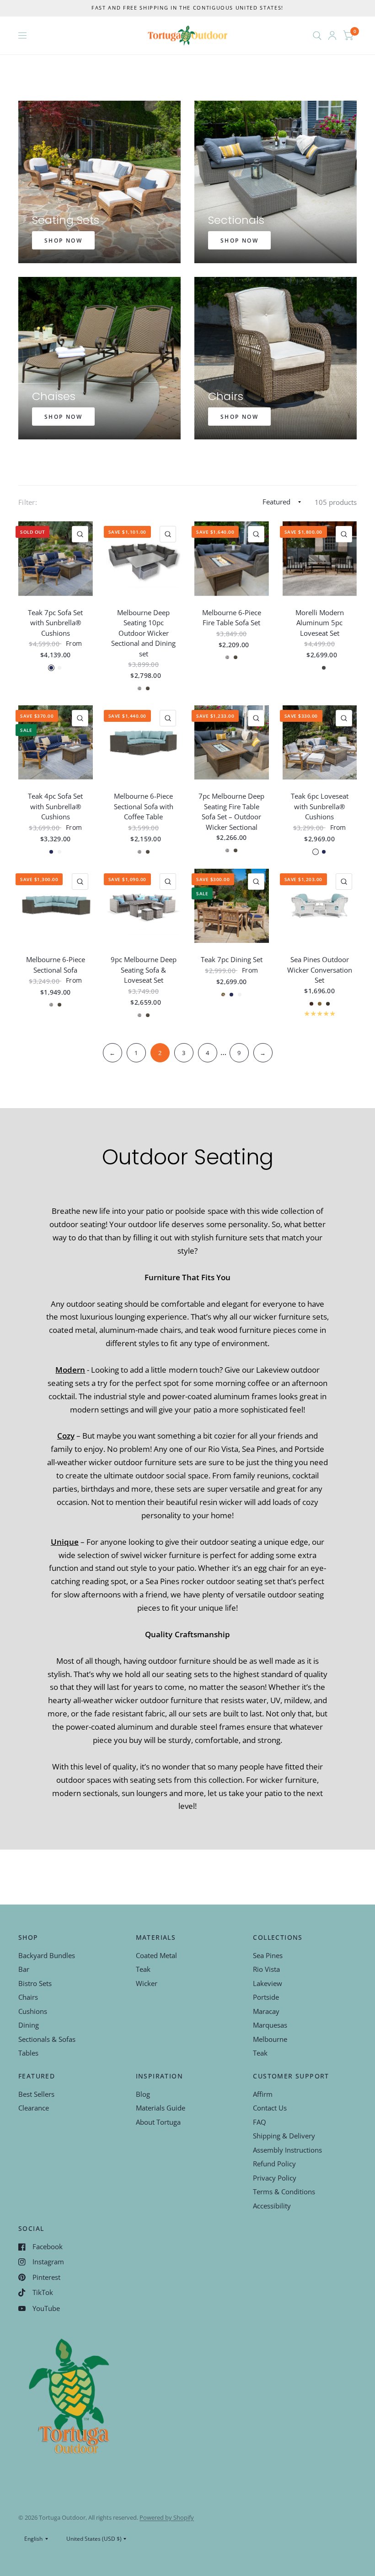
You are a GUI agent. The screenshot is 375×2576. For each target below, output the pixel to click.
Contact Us (270, 2108)
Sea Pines (268, 1955)
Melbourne (270, 2039)
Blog (143, 2094)
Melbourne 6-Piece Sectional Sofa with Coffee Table (144, 806)
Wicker (147, 1983)
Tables (28, 2053)
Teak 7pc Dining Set (232, 959)
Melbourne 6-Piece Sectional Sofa (56, 965)
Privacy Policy (275, 2178)
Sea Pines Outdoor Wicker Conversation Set (320, 970)
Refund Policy (274, 2164)
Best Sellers (36, 2094)
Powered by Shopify (167, 2517)
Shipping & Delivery (284, 2136)
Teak (143, 1969)
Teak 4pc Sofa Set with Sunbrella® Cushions (55, 806)
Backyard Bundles (47, 1955)
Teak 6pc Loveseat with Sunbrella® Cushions (320, 806)
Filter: (28, 502)
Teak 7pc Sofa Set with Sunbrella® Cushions (55, 623)
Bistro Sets (35, 1983)
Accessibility (272, 2206)
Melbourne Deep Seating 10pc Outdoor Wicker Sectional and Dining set (143, 633)
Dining (29, 2025)
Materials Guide (161, 2108)
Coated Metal (156, 1955)
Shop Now (63, 241)
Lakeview (268, 1983)
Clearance (34, 2108)
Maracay (266, 2011)
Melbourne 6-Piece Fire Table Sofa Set (232, 618)
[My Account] (332, 35)
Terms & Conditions (284, 2192)
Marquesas (270, 2025)
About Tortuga (158, 2122)
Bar (24, 1969)
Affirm (263, 2094)
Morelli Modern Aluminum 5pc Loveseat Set (320, 623)
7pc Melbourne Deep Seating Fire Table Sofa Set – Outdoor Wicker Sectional (231, 812)
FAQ (260, 2122)
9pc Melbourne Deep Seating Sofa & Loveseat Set (144, 970)
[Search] (317, 35)
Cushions (33, 2011)
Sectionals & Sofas (47, 2039)
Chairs (28, 1997)
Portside (266, 1997)
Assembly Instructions (287, 2150)
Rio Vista (266, 1969)
